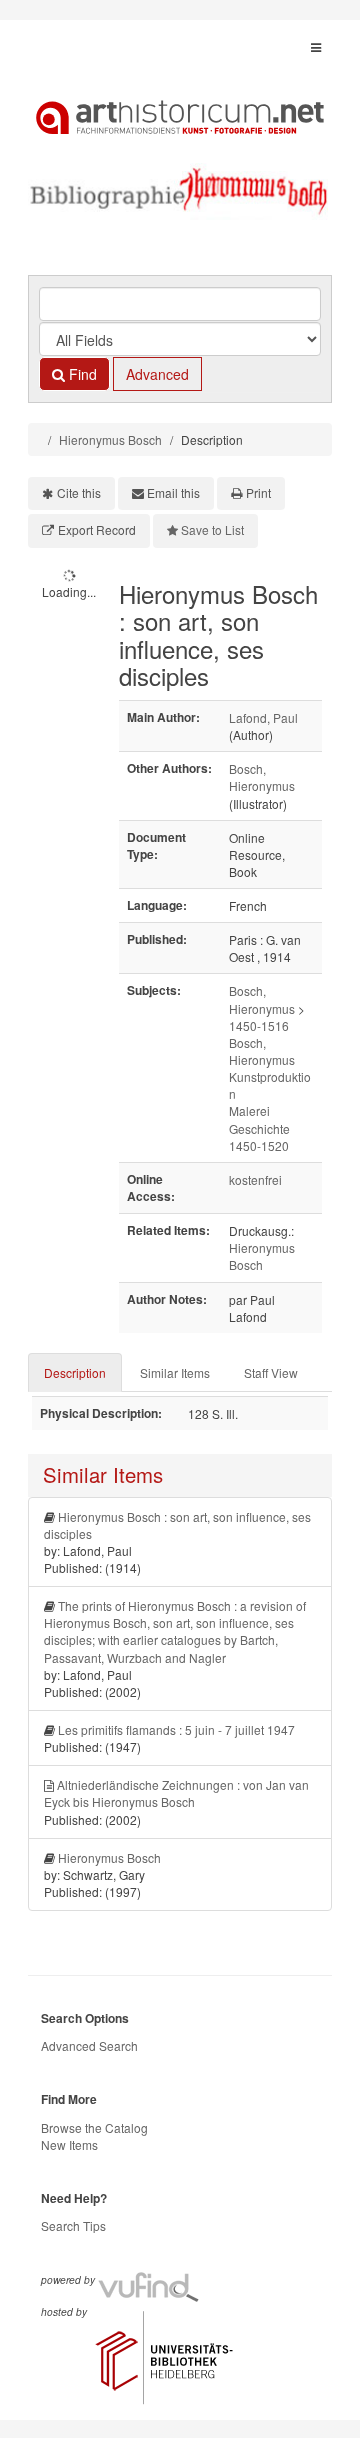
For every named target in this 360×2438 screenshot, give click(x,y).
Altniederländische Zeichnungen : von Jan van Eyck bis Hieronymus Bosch (176, 1793)
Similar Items (175, 1372)
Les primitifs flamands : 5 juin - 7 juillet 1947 (176, 1729)
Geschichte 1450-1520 (259, 1137)
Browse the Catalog (94, 2127)
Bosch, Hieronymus (262, 777)
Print (258, 492)
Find (81, 374)
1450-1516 (259, 1025)
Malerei (249, 1110)
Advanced (157, 374)
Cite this (79, 492)
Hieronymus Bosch (110, 439)
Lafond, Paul (263, 717)
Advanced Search (89, 2045)
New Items (69, 2144)
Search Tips (73, 2225)
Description (75, 1372)
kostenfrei (255, 1179)
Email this (173, 492)
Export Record (97, 529)
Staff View (271, 1372)
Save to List (212, 529)
